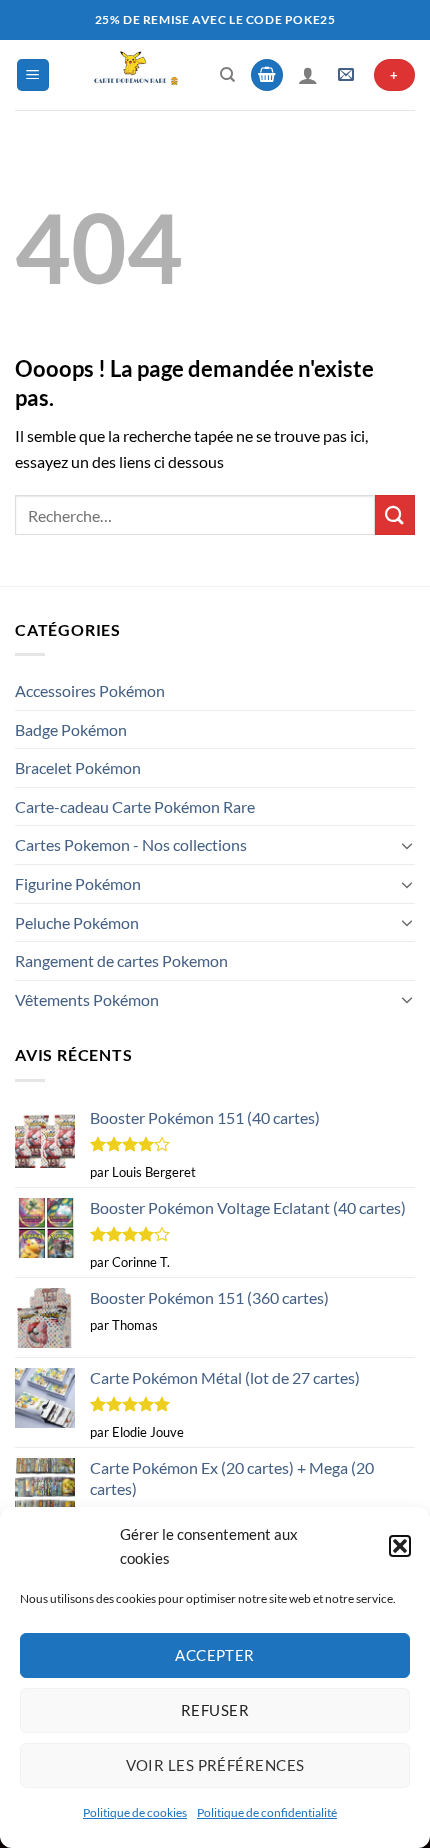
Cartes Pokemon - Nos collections (131, 844)
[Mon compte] (308, 75)
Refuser (215, 1710)
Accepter (215, 1655)
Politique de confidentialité (267, 1812)
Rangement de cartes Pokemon (121, 960)
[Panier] (267, 75)
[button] (400, 1546)
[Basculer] (407, 845)
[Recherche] (227, 75)
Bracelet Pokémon (78, 767)
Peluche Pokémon (77, 922)
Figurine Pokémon (78, 883)
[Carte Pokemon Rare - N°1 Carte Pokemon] (135, 75)
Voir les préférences (215, 1765)
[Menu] (33, 75)
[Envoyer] (395, 514)
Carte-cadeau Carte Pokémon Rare (135, 806)
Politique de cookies (135, 1812)
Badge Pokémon (71, 729)
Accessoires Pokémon (90, 690)
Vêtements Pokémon (87, 999)
